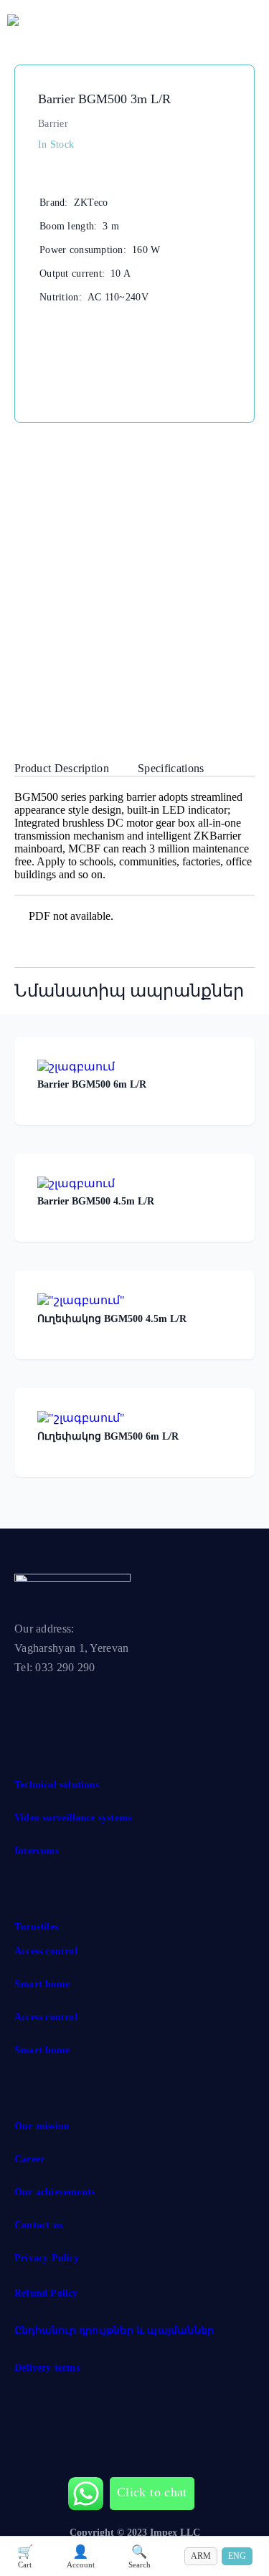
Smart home (42, 1984)
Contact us (38, 2225)
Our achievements (55, 2192)
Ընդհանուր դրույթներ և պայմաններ (114, 2330)
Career (29, 2159)
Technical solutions (57, 1785)
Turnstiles (36, 1927)
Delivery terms (47, 2368)
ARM (201, 2556)
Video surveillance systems (73, 1818)
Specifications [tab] (171, 768)
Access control (46, 1951)
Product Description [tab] (62, 768)
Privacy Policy (47, 2258)
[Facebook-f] (32, 1702)
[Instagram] (85, 1702)
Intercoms (37, 1851)
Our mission (42, 2126)
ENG (237, 2556)
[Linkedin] (138, 1702)
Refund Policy (46, 2293)
